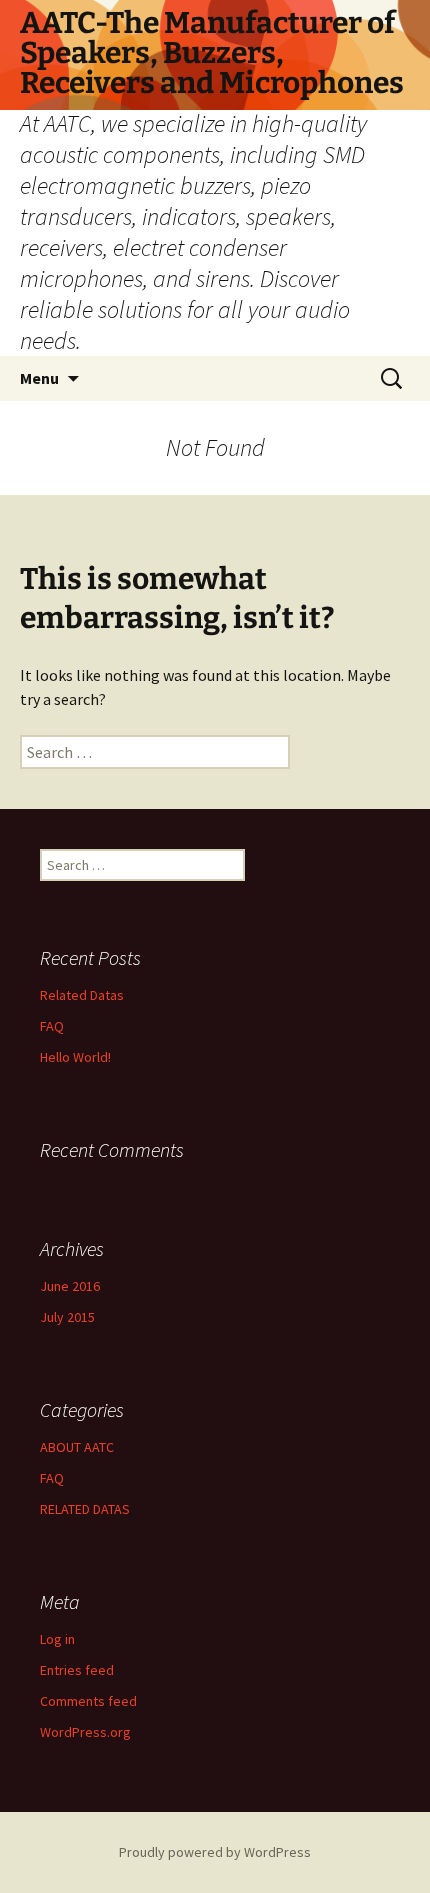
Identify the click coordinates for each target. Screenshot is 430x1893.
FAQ (52, 1026)
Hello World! (75, 1057)
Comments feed (88, 1701)
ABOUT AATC (77, 1447)
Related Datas (82, 995)
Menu (39, 378)
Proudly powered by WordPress (215, 1852)
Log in (57, 1639)
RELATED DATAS (85, 1509)
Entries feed (77, 1670)
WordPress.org (85, 1732)
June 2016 (70, 1286)
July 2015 (67, 1317)
